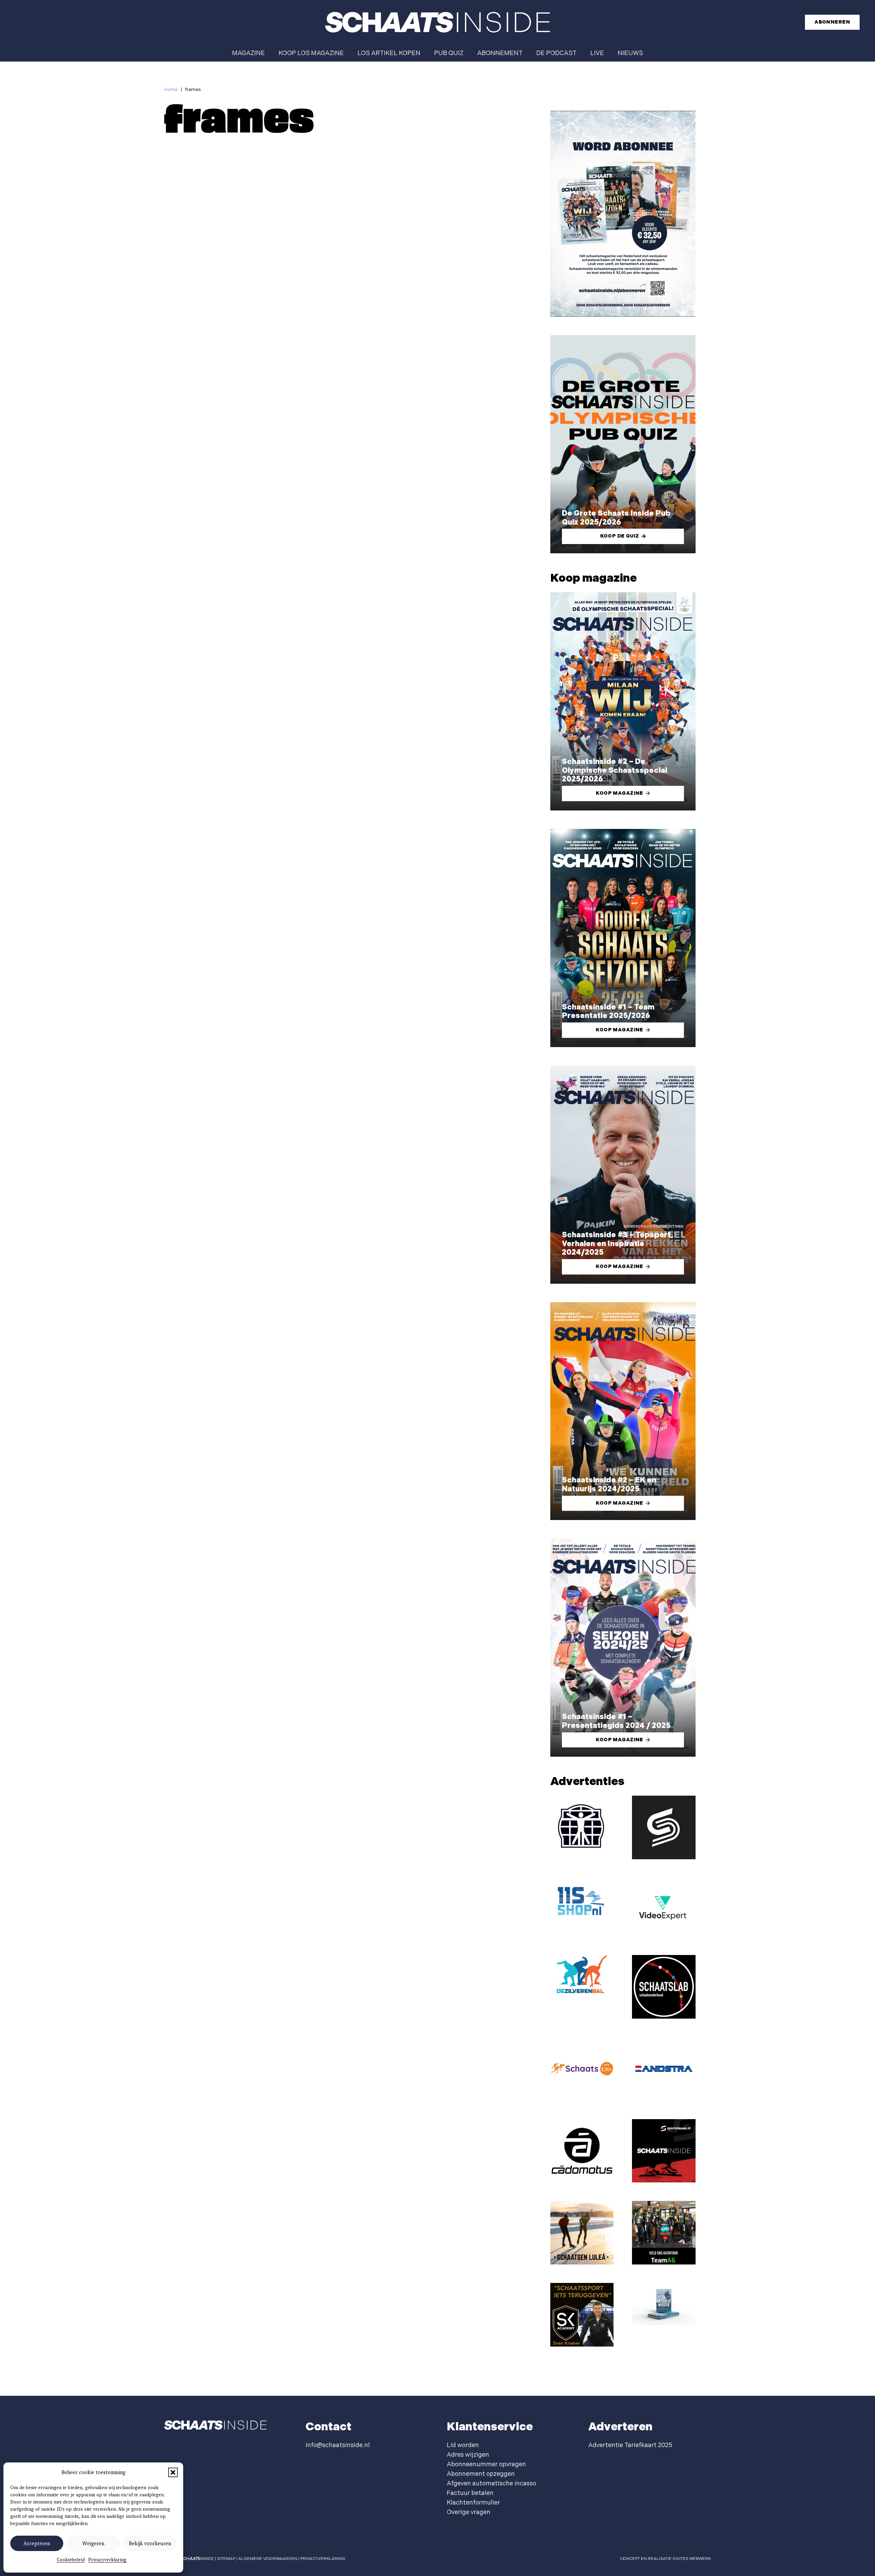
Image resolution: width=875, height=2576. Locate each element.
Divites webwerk (692, 2559)
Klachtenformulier (473, 2503)
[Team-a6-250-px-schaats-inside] (664, 2233)
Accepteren (37, 2544)
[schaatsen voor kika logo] (582, 2069)
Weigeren (93, 2544)
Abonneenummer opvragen (486, 2464)
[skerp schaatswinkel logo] (664, 1827)
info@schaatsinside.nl (338, 2445)
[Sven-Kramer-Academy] (582, 2315)
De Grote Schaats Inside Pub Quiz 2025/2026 (616, 518)
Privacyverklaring (107, 2560)
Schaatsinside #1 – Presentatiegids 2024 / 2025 (616, 1721)
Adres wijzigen (468, 2455)
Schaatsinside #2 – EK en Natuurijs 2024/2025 (609, 1485)
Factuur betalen (470, 2493)
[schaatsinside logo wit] (437, 22)
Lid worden (463, 2445)
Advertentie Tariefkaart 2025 (630, 2445)
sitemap (226, 2559)
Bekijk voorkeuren (150, 2544)
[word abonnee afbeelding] (623, 214)
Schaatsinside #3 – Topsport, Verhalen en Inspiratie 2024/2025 (618, 1244)
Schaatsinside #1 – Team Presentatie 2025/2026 (608, 1012)
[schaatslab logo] (664, 1987)
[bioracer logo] (582, 1827)
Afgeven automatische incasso (492, 2483)
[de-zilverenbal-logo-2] (582, 1975)
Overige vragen (469, 2512)
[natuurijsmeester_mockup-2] (664, 2304)
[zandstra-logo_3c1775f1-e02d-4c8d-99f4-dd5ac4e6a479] (664, 2069)
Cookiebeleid (71, 2560)
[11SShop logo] (582, 1900)
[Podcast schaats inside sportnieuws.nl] (664, 2151)
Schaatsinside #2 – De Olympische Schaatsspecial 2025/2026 (615, 771)
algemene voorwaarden (268, 2559)
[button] (173, 2472)
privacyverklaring (323, 2559)
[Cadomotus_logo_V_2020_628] (582, 2151)
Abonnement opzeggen (481, 2474)
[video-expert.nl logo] (664, 1907)
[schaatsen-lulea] (582, 2233)
